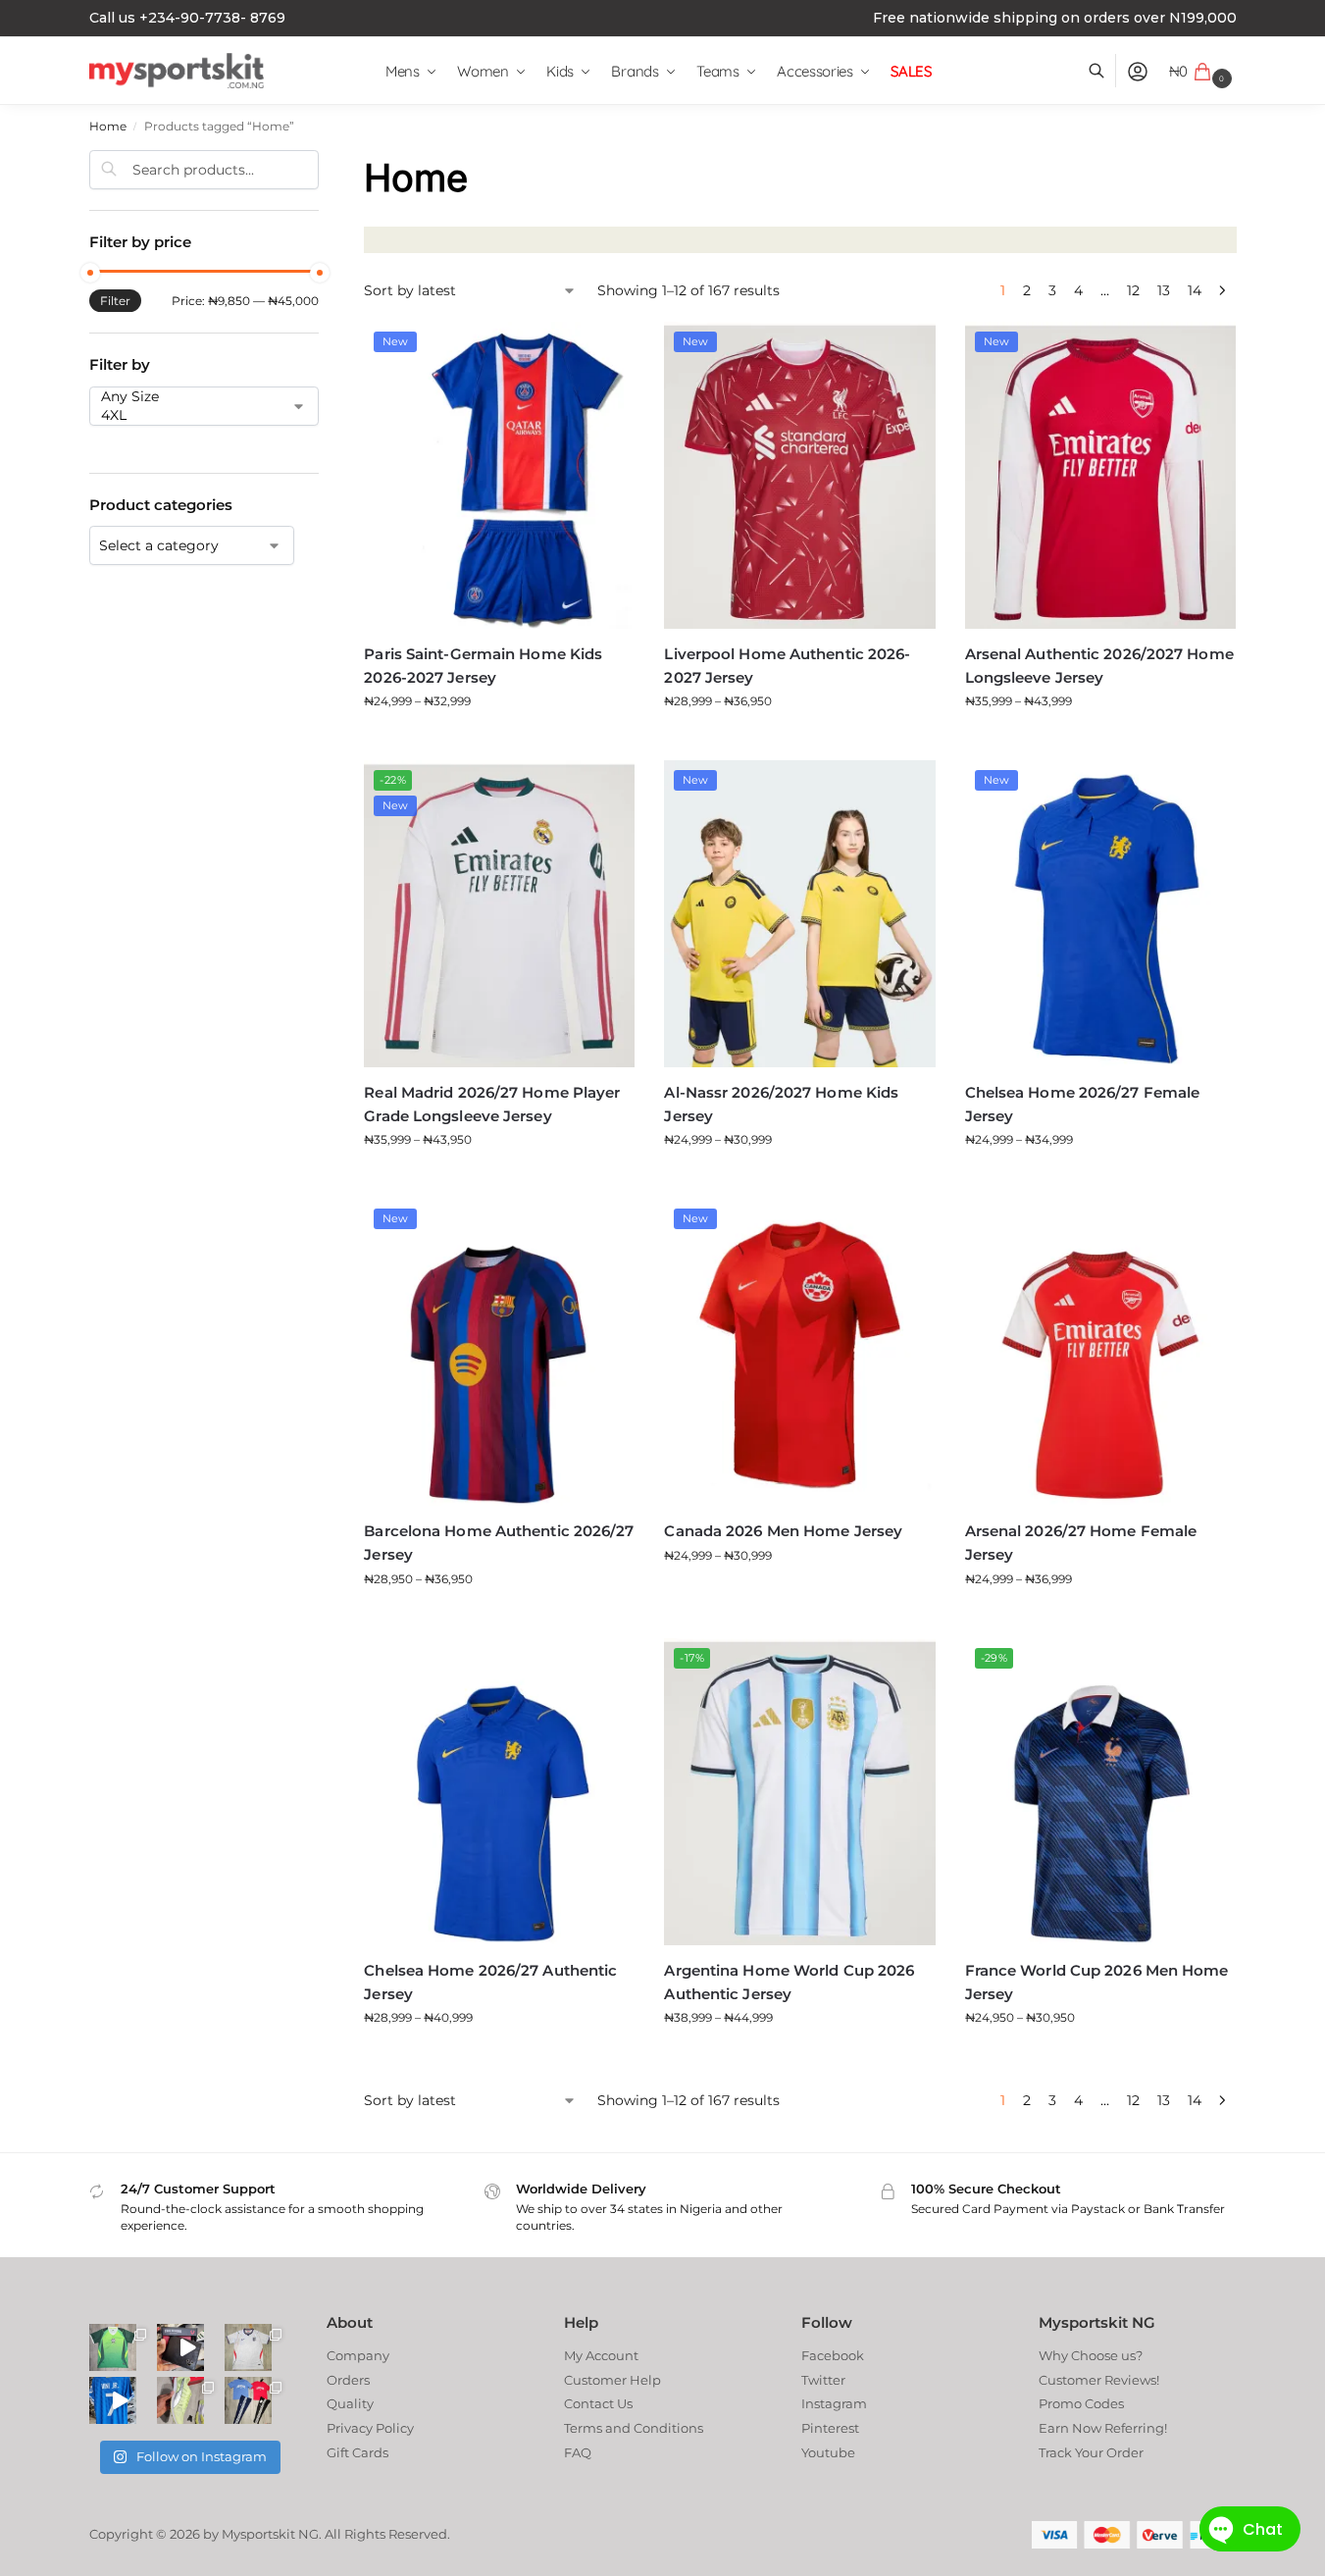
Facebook (833, 2355)
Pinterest (830, 2428)
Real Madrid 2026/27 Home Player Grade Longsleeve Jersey (492, 1104)
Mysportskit (258, 2534)
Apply (115, 441)
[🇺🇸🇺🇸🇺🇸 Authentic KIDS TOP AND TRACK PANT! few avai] (248, 2400)
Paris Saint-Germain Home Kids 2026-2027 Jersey (483, 666)
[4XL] (188, 415)
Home (108, 127)
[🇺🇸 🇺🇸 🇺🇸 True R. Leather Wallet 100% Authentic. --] (180, 2347)
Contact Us (598, 2403)
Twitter (823, 2380)
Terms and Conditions (634, 2428)
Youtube (828, 2452)
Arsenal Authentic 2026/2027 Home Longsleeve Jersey (1099, 666)
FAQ (578, 2452)
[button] (1203, 72)
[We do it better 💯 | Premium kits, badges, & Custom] (113, 2400)
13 (1164, 290)
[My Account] (1138, 71)
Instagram (834, 2403)
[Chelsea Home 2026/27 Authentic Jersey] (499, 1792)
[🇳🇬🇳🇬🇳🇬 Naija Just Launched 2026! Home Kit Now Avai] (113, 2347)
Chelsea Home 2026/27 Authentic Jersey (490, 1982)
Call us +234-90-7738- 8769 (187, 18)
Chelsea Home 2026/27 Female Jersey (1083, 1104)
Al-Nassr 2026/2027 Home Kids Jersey (781, 1104)
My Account (601, 2355)
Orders (348, 2380)
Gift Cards (357, 2452)
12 (1133, 290)
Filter (115, 301)
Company (358, 2355)
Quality (350, 2403)
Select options (499, 740)
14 (1195, 290)
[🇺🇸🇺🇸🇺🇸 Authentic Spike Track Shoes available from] (180, 2400)
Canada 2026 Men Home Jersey (783, 1531)
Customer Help (612, 2380)
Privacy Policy (370, 2428)
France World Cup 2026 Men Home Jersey (1097, 1982)
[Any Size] (188, 397)
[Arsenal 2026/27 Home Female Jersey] (1100, 1352)
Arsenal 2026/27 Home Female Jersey (1081, 1543)
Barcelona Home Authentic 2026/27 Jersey (499, 1543)
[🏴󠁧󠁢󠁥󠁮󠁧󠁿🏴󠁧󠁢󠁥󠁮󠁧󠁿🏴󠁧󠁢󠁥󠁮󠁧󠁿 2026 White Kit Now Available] (248, 2347)
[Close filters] (325, 160)
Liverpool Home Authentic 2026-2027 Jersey (787, 666)
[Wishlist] (605, 351)
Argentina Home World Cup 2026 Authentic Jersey (789, 1982)
